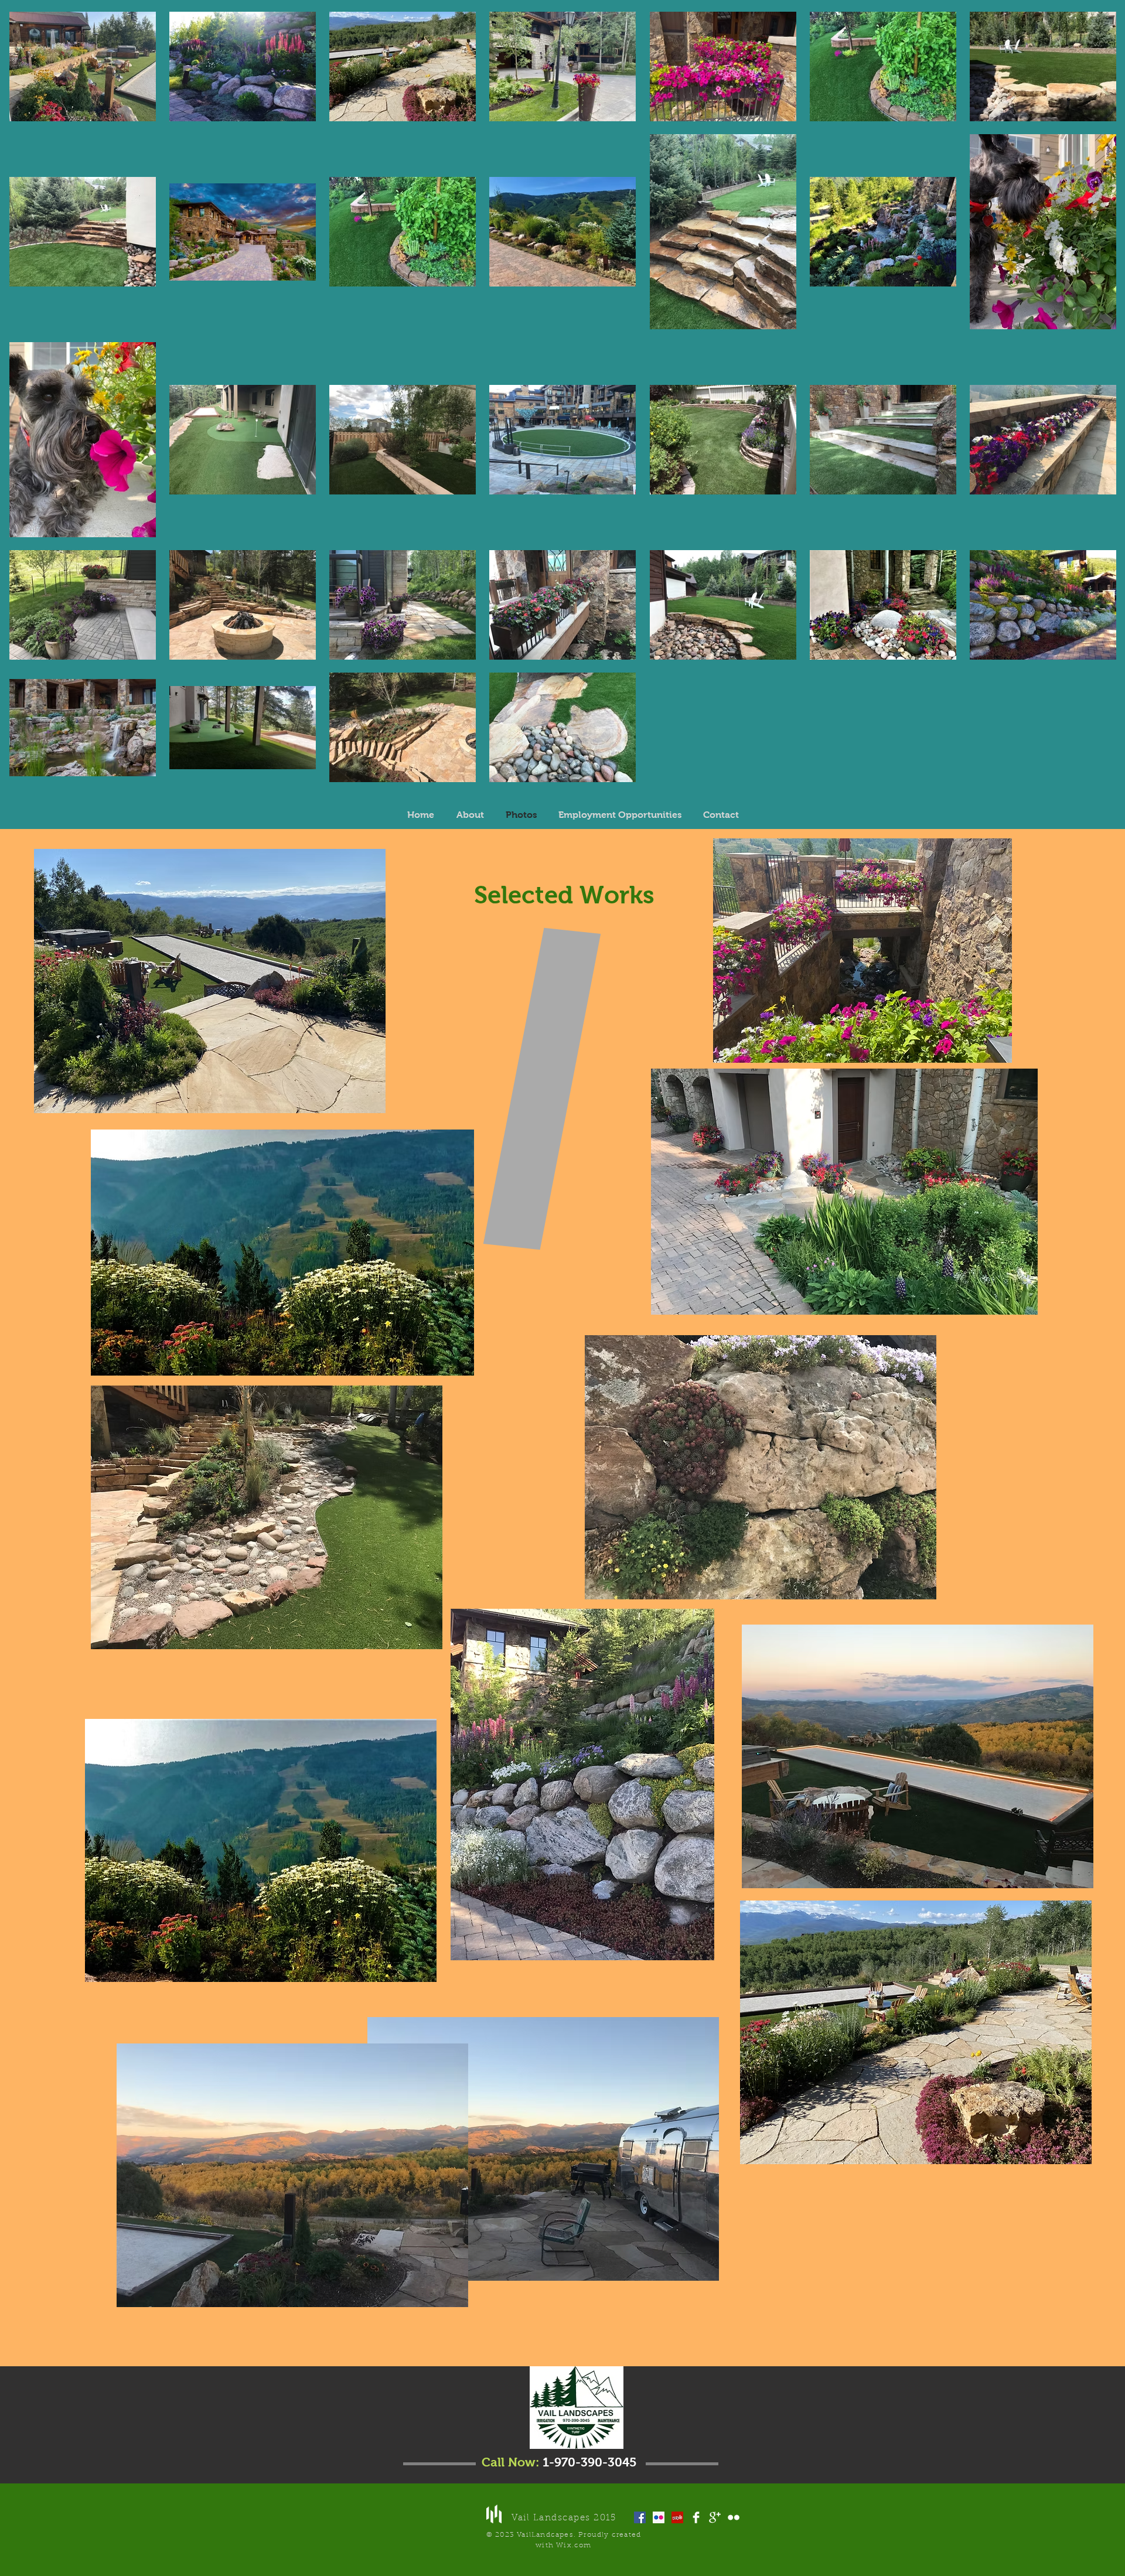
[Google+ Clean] (715, 2517)
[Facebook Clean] (696, 2517)
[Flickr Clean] (734, 2517)
